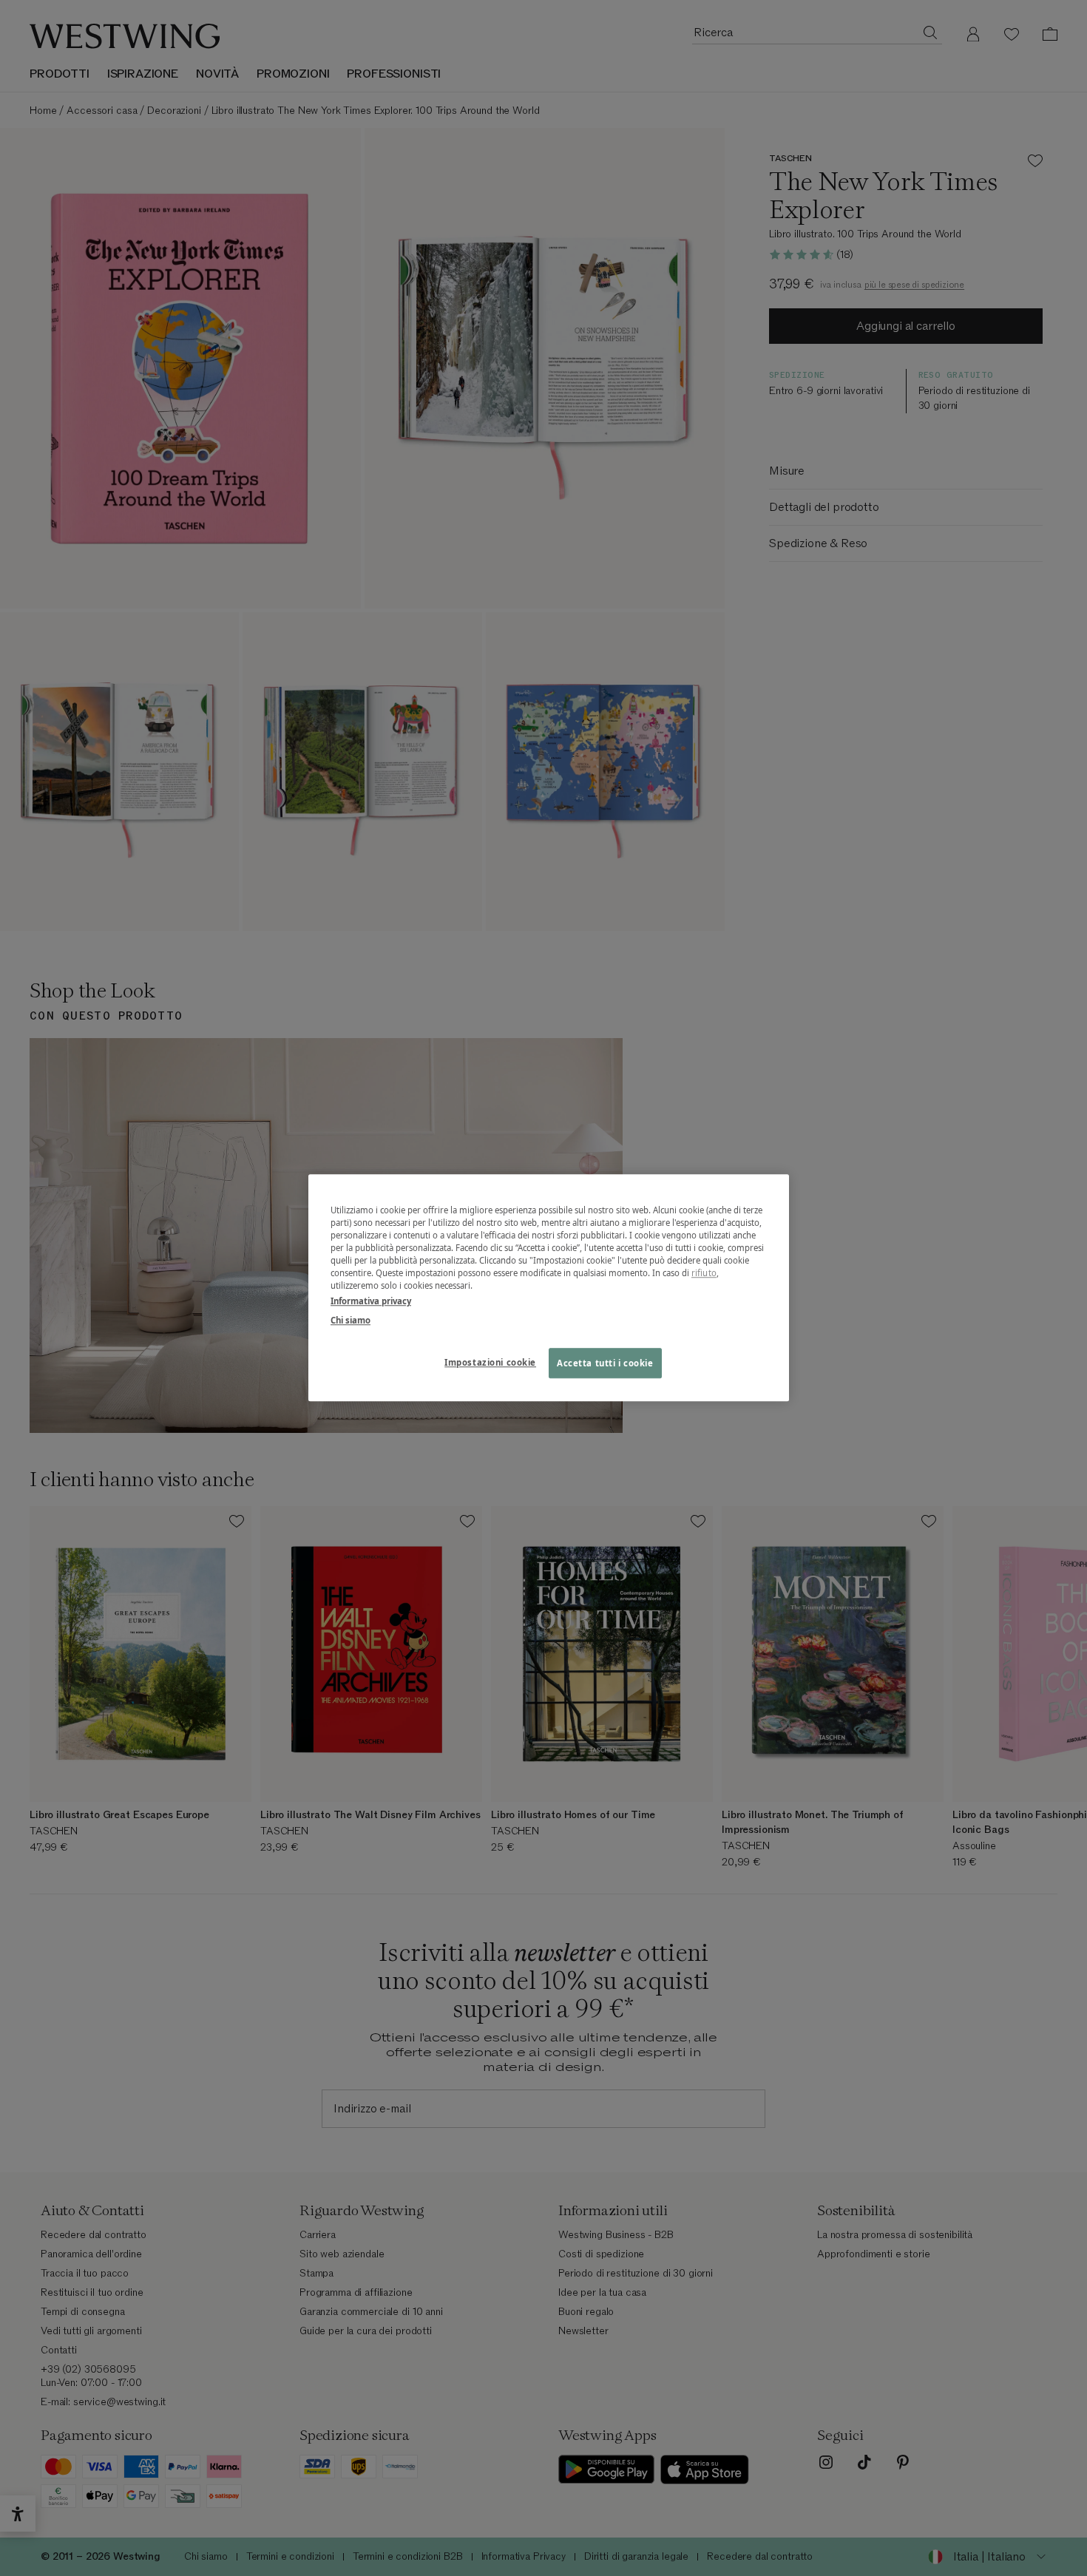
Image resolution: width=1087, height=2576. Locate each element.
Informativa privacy (371, 1302)
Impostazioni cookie (490, 1362)
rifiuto (704, 1274)
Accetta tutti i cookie (605, 1363)
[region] (549, 1288)
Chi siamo (351, 1320)
